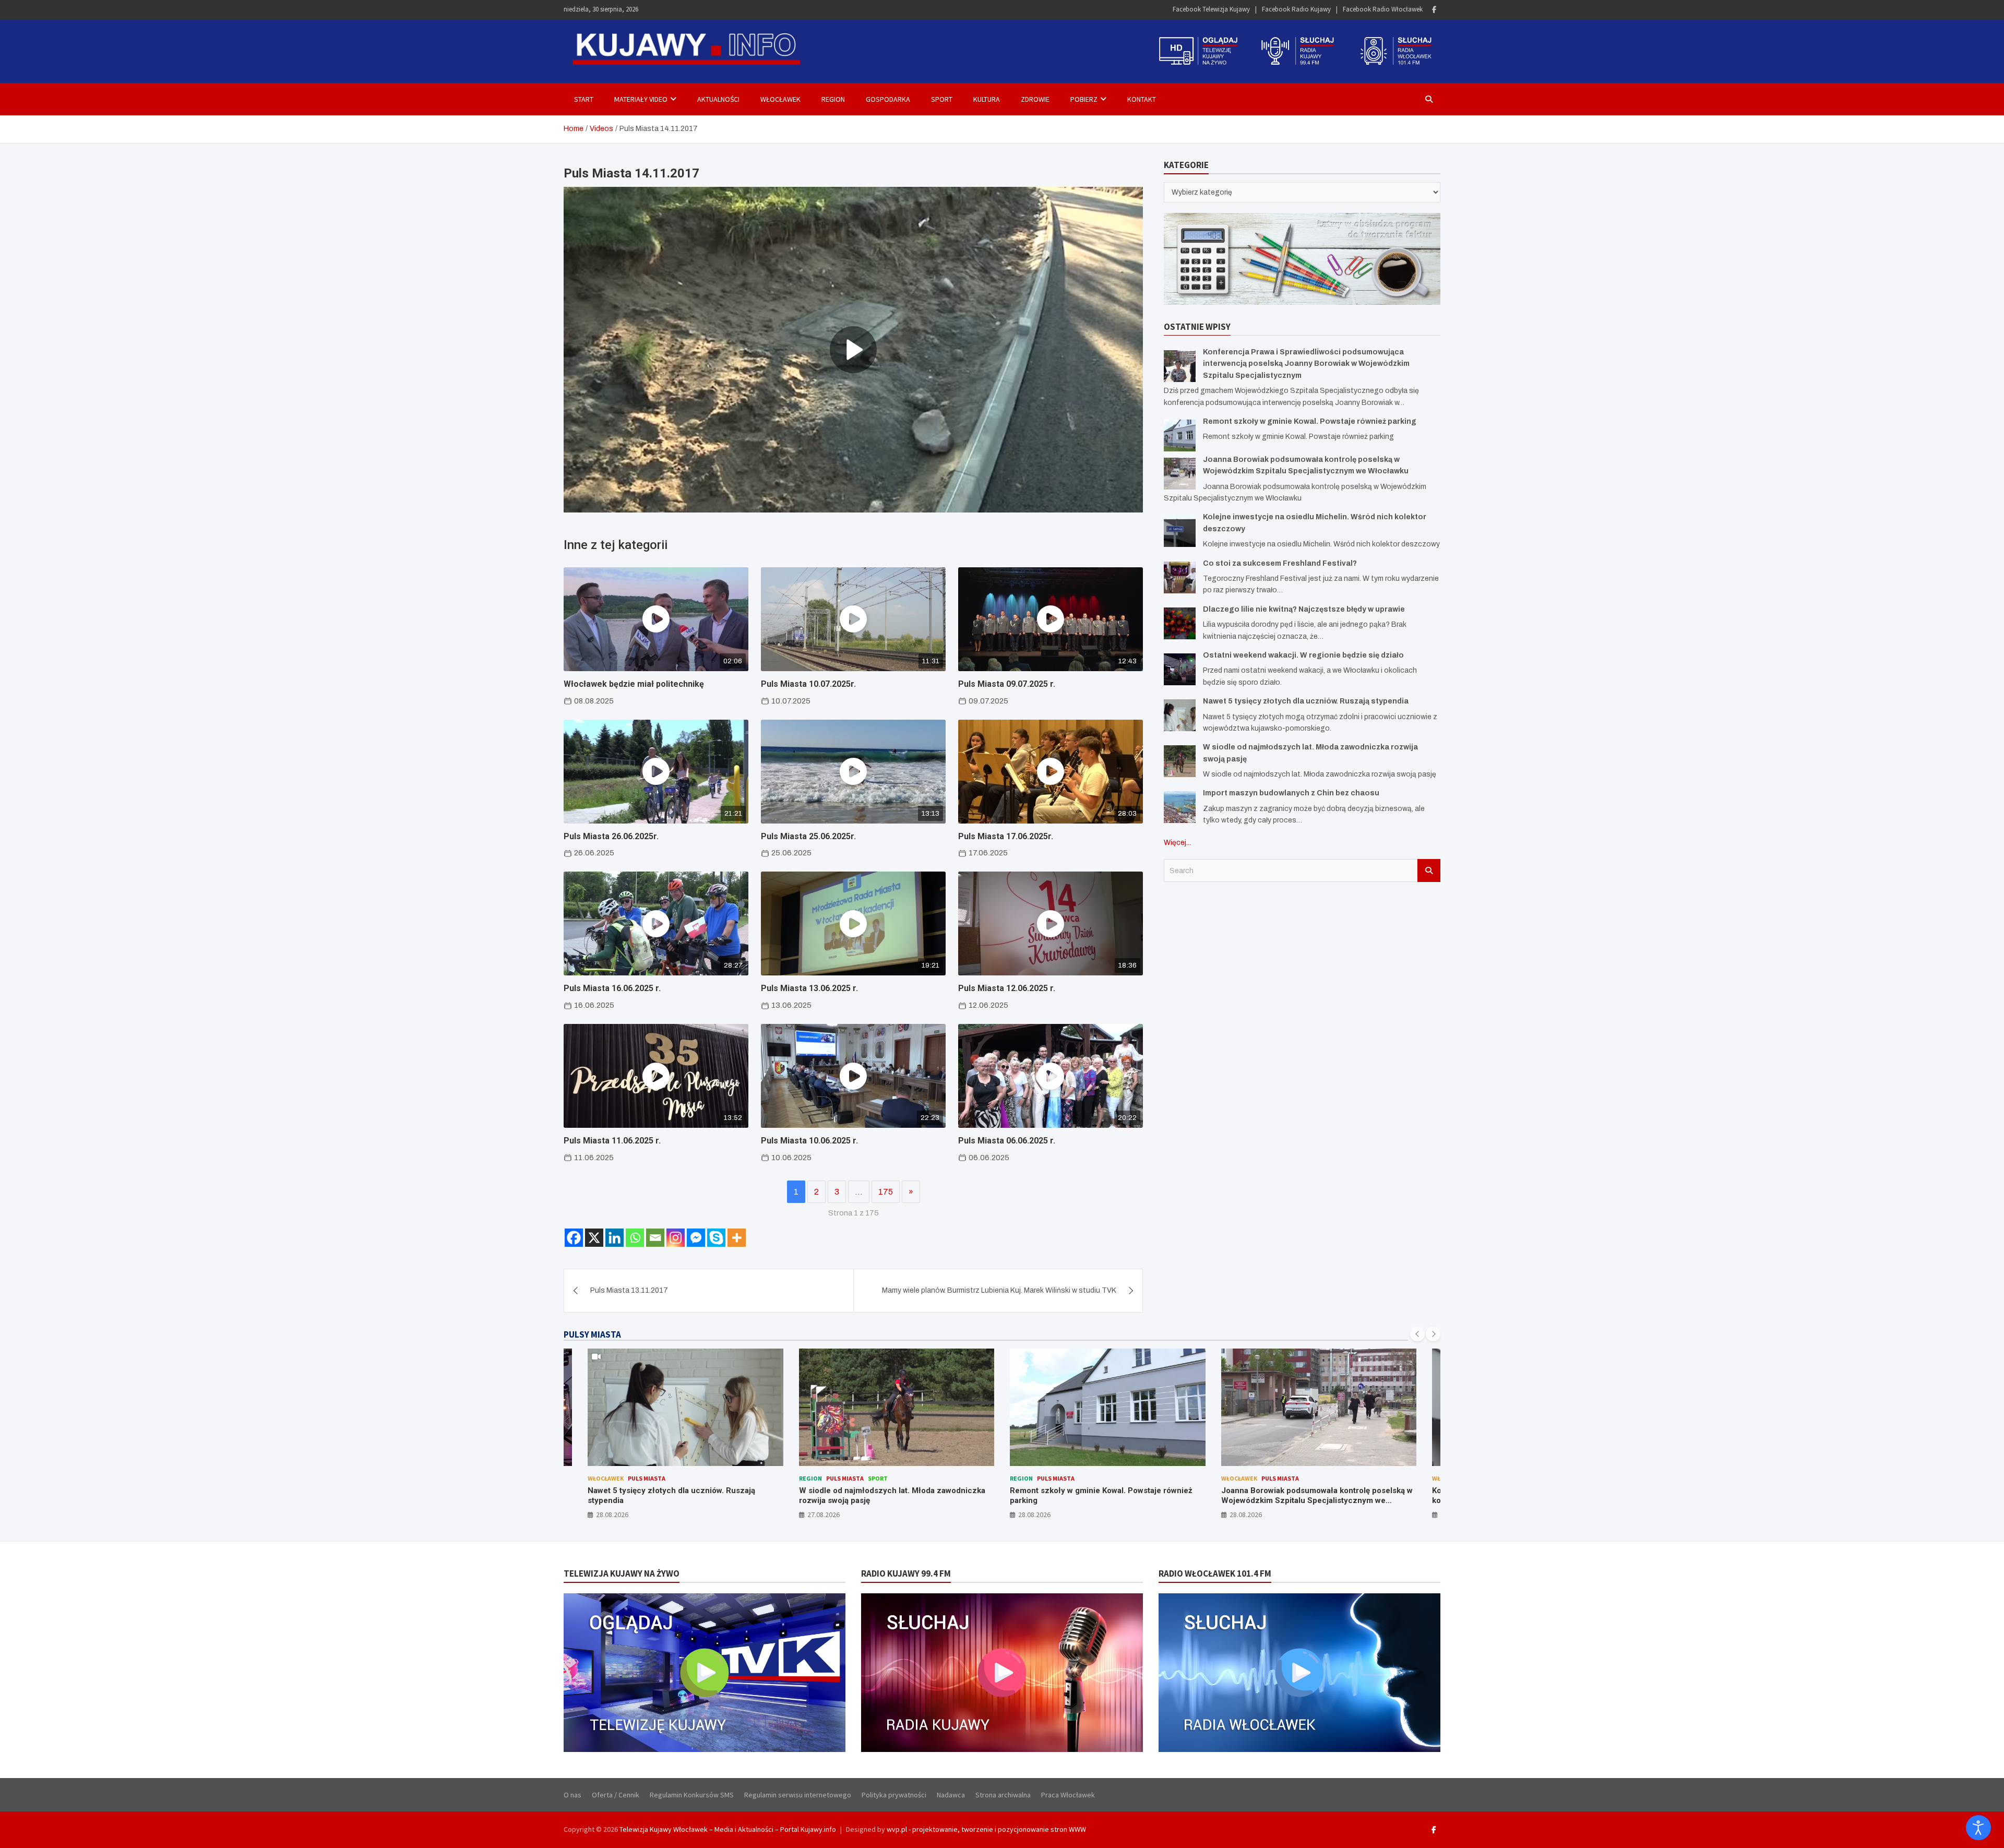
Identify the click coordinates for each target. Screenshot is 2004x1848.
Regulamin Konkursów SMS (692, 1795)
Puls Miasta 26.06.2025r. (611, 836)
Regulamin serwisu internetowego (798, 1795)
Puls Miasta (634, 1478)
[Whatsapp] (635, 1238)
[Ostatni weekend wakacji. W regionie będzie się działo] (1180, 669)
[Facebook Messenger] (696, 1238)
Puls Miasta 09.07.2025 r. (1007, 684)
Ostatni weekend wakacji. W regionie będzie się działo (1303, 655)
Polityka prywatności (894, 1795)
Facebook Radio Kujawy (1296, 9)
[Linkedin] (615, 1238)
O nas (572, 1795)
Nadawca (951, 1795)
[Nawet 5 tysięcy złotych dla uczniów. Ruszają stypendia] (1180, 715)
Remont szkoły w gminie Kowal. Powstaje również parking (1310, 421)
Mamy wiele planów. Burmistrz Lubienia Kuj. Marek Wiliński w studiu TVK (999, 1290)
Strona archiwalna (1003, 1795)
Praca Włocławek (1068, 1795)
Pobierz (1084, 99)
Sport (942, 99)
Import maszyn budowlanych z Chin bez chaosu (1291, 793)
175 (886, 1192)
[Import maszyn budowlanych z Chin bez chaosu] (1180, 807)
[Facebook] (1434, 10)
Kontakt (1142, 99)
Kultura (987, 99)
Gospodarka (888, 99)
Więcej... (1177, 842)
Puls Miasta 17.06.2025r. (1006, 836)
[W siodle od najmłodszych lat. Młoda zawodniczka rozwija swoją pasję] (1180, 761)
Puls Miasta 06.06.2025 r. (1007, 1141)
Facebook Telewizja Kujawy (1211, 9)
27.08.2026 (613, 1515)
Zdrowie (1035, 99)
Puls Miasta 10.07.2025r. (808, 684)
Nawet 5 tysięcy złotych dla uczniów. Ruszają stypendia (1306, 701)
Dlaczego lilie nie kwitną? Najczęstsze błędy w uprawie (1304, 609)
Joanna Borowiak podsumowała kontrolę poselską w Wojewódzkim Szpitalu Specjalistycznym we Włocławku (1106, 1501)
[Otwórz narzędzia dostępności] (1978, 1828)
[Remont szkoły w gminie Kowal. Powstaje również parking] (1180, 435)
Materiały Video (641, 99)
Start (584, 99)
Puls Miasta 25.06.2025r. (808, 836)
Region (833, 99)
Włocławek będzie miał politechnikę (634, 684)
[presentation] (1417, 1334)
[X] (594, 1238)
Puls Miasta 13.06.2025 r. (809, 988)
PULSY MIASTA (592, 1334)
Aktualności (718, 99)
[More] (737, 1238)
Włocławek (780, 99)
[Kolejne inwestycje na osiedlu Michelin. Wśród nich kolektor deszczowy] (1180, 531)
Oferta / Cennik (616, 1795)
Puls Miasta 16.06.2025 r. (612, 988)
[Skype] (716, 1238)
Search (1429, 870)
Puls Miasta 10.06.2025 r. (809, 1141)
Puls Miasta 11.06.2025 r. (612, 1141)
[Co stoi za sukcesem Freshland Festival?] (1180, 577)
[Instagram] (676, 1238)
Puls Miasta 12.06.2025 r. (1007, 988)
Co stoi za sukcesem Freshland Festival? (1280, 563)
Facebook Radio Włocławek (1383, 9)
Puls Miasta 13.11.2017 (629, 1290)
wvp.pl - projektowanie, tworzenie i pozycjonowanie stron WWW (986, 1829)
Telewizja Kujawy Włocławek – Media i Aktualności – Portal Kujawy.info (728, 1829)
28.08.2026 (824, 1515)
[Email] (655, 1238)
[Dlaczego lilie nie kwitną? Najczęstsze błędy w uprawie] (1180, 623)
